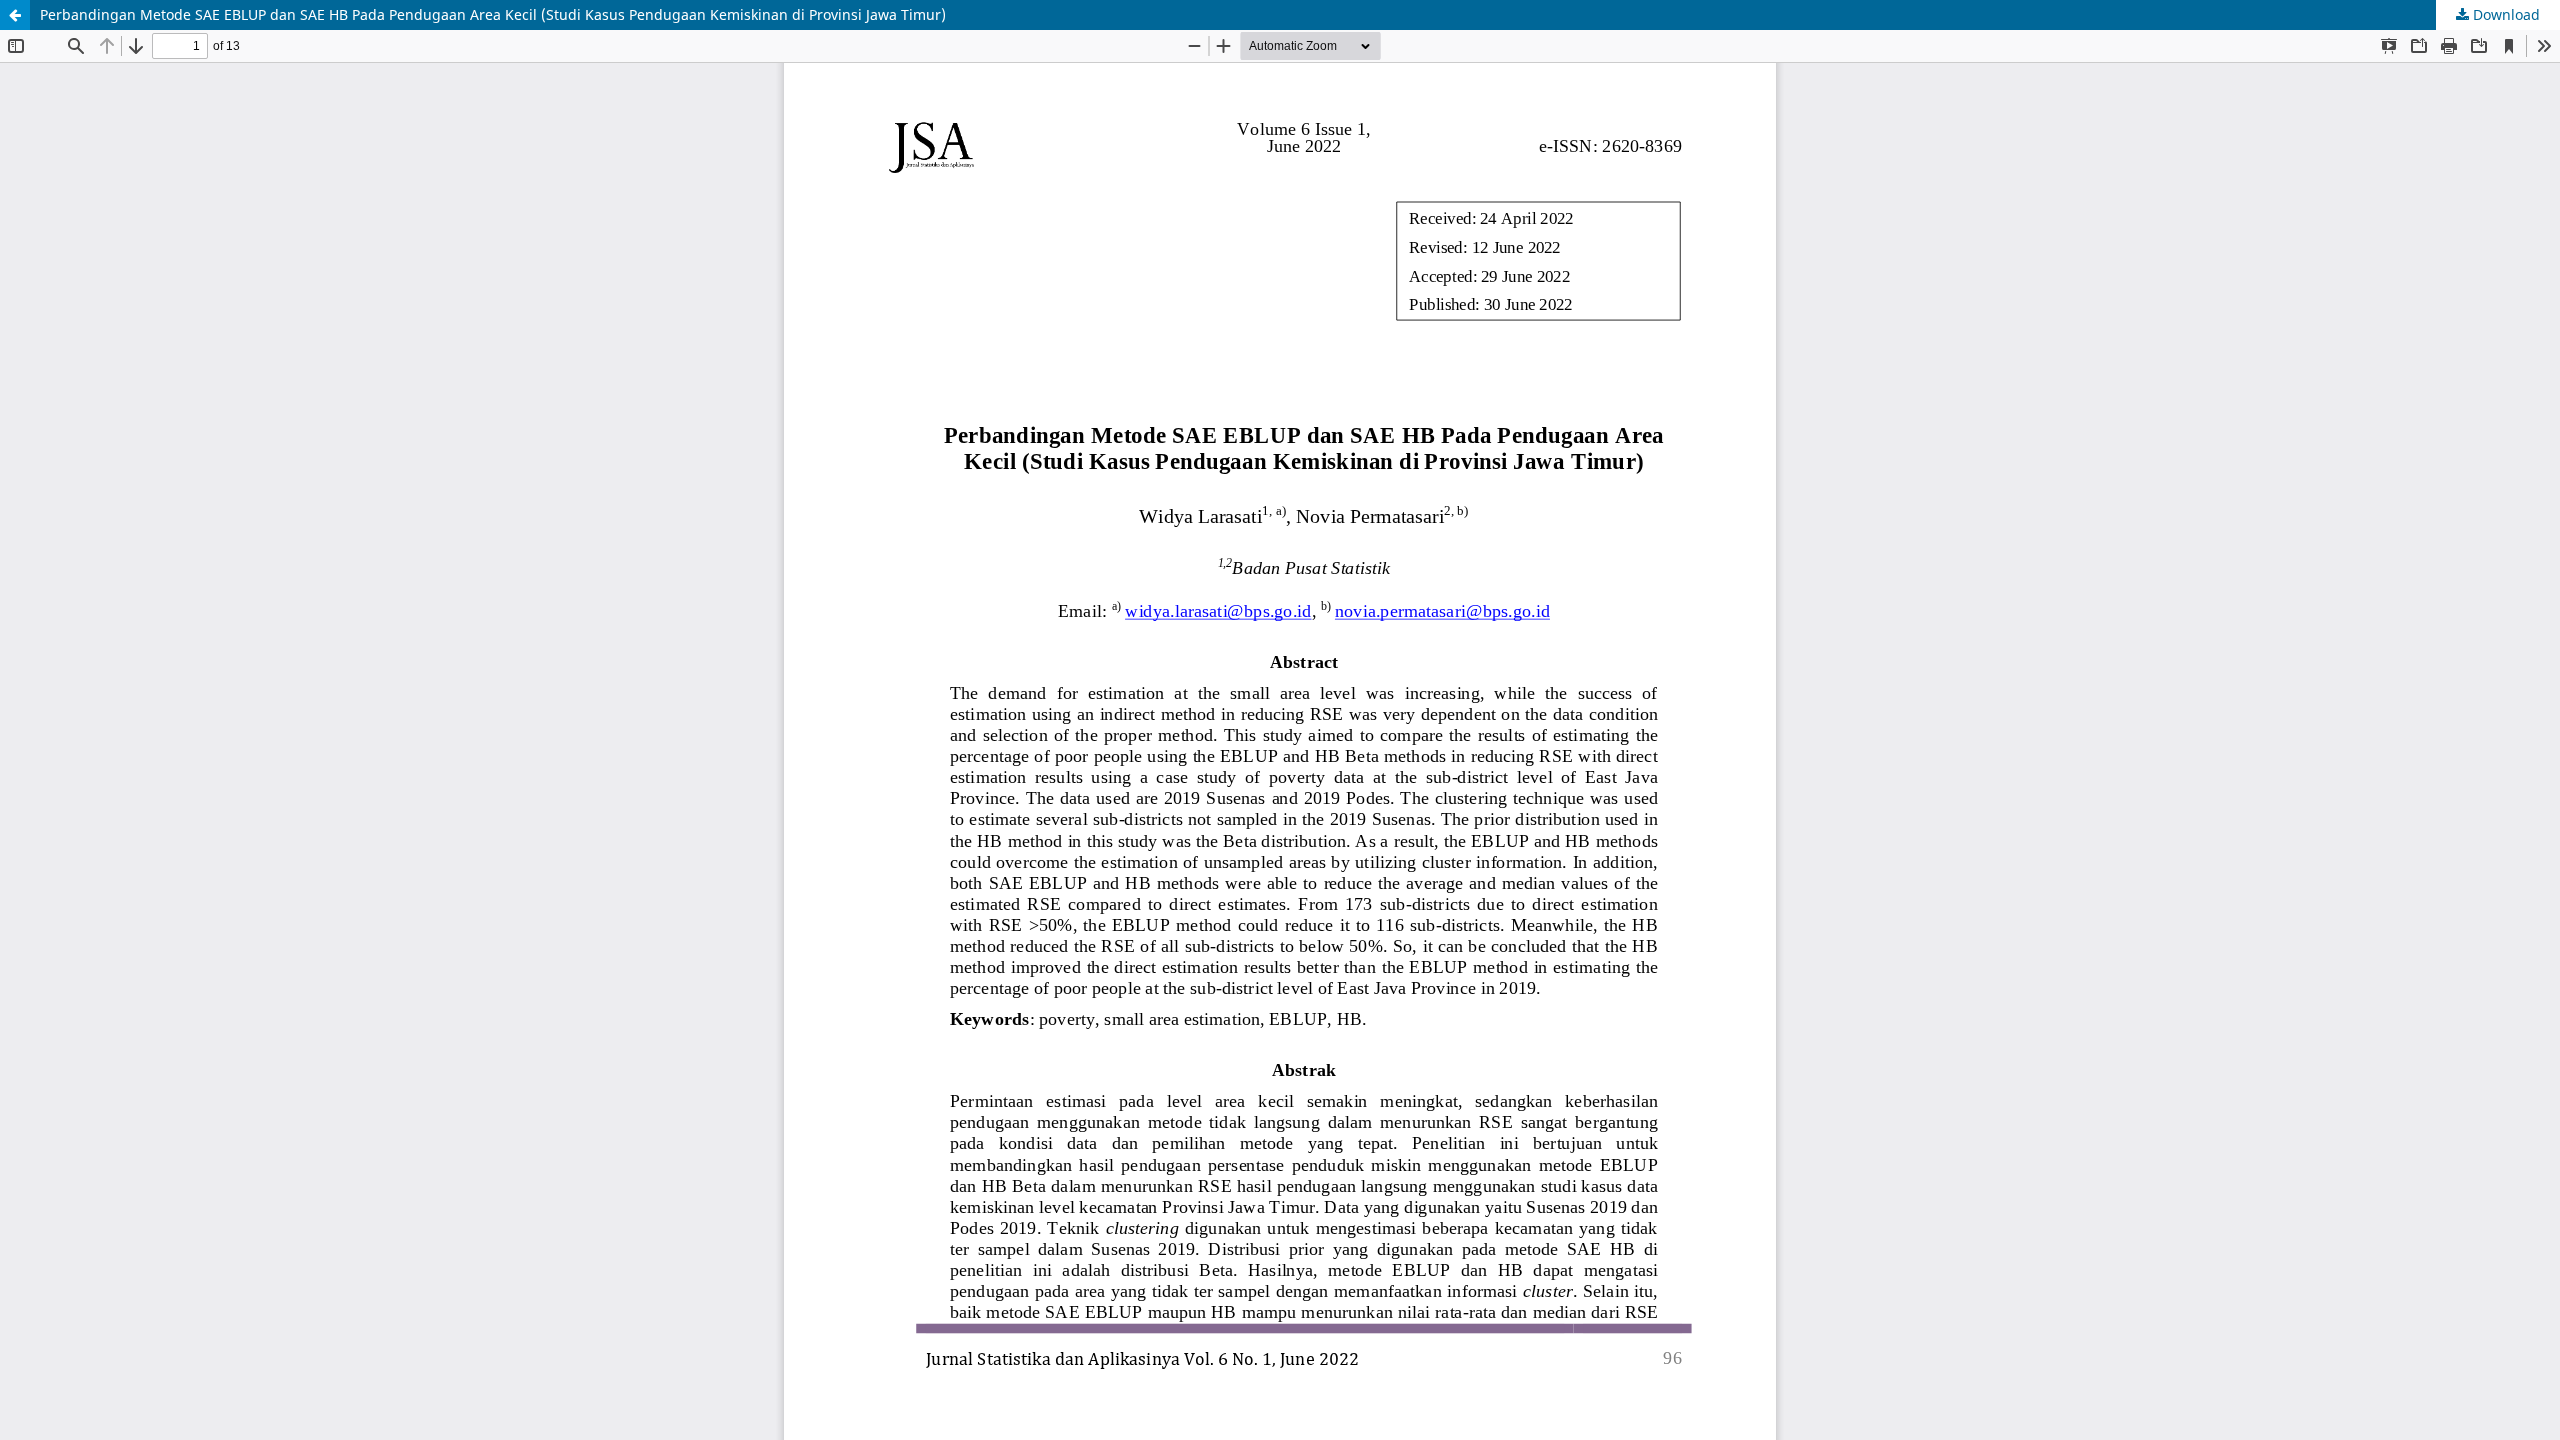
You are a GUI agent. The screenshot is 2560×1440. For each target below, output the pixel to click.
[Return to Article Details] (15, 15)
